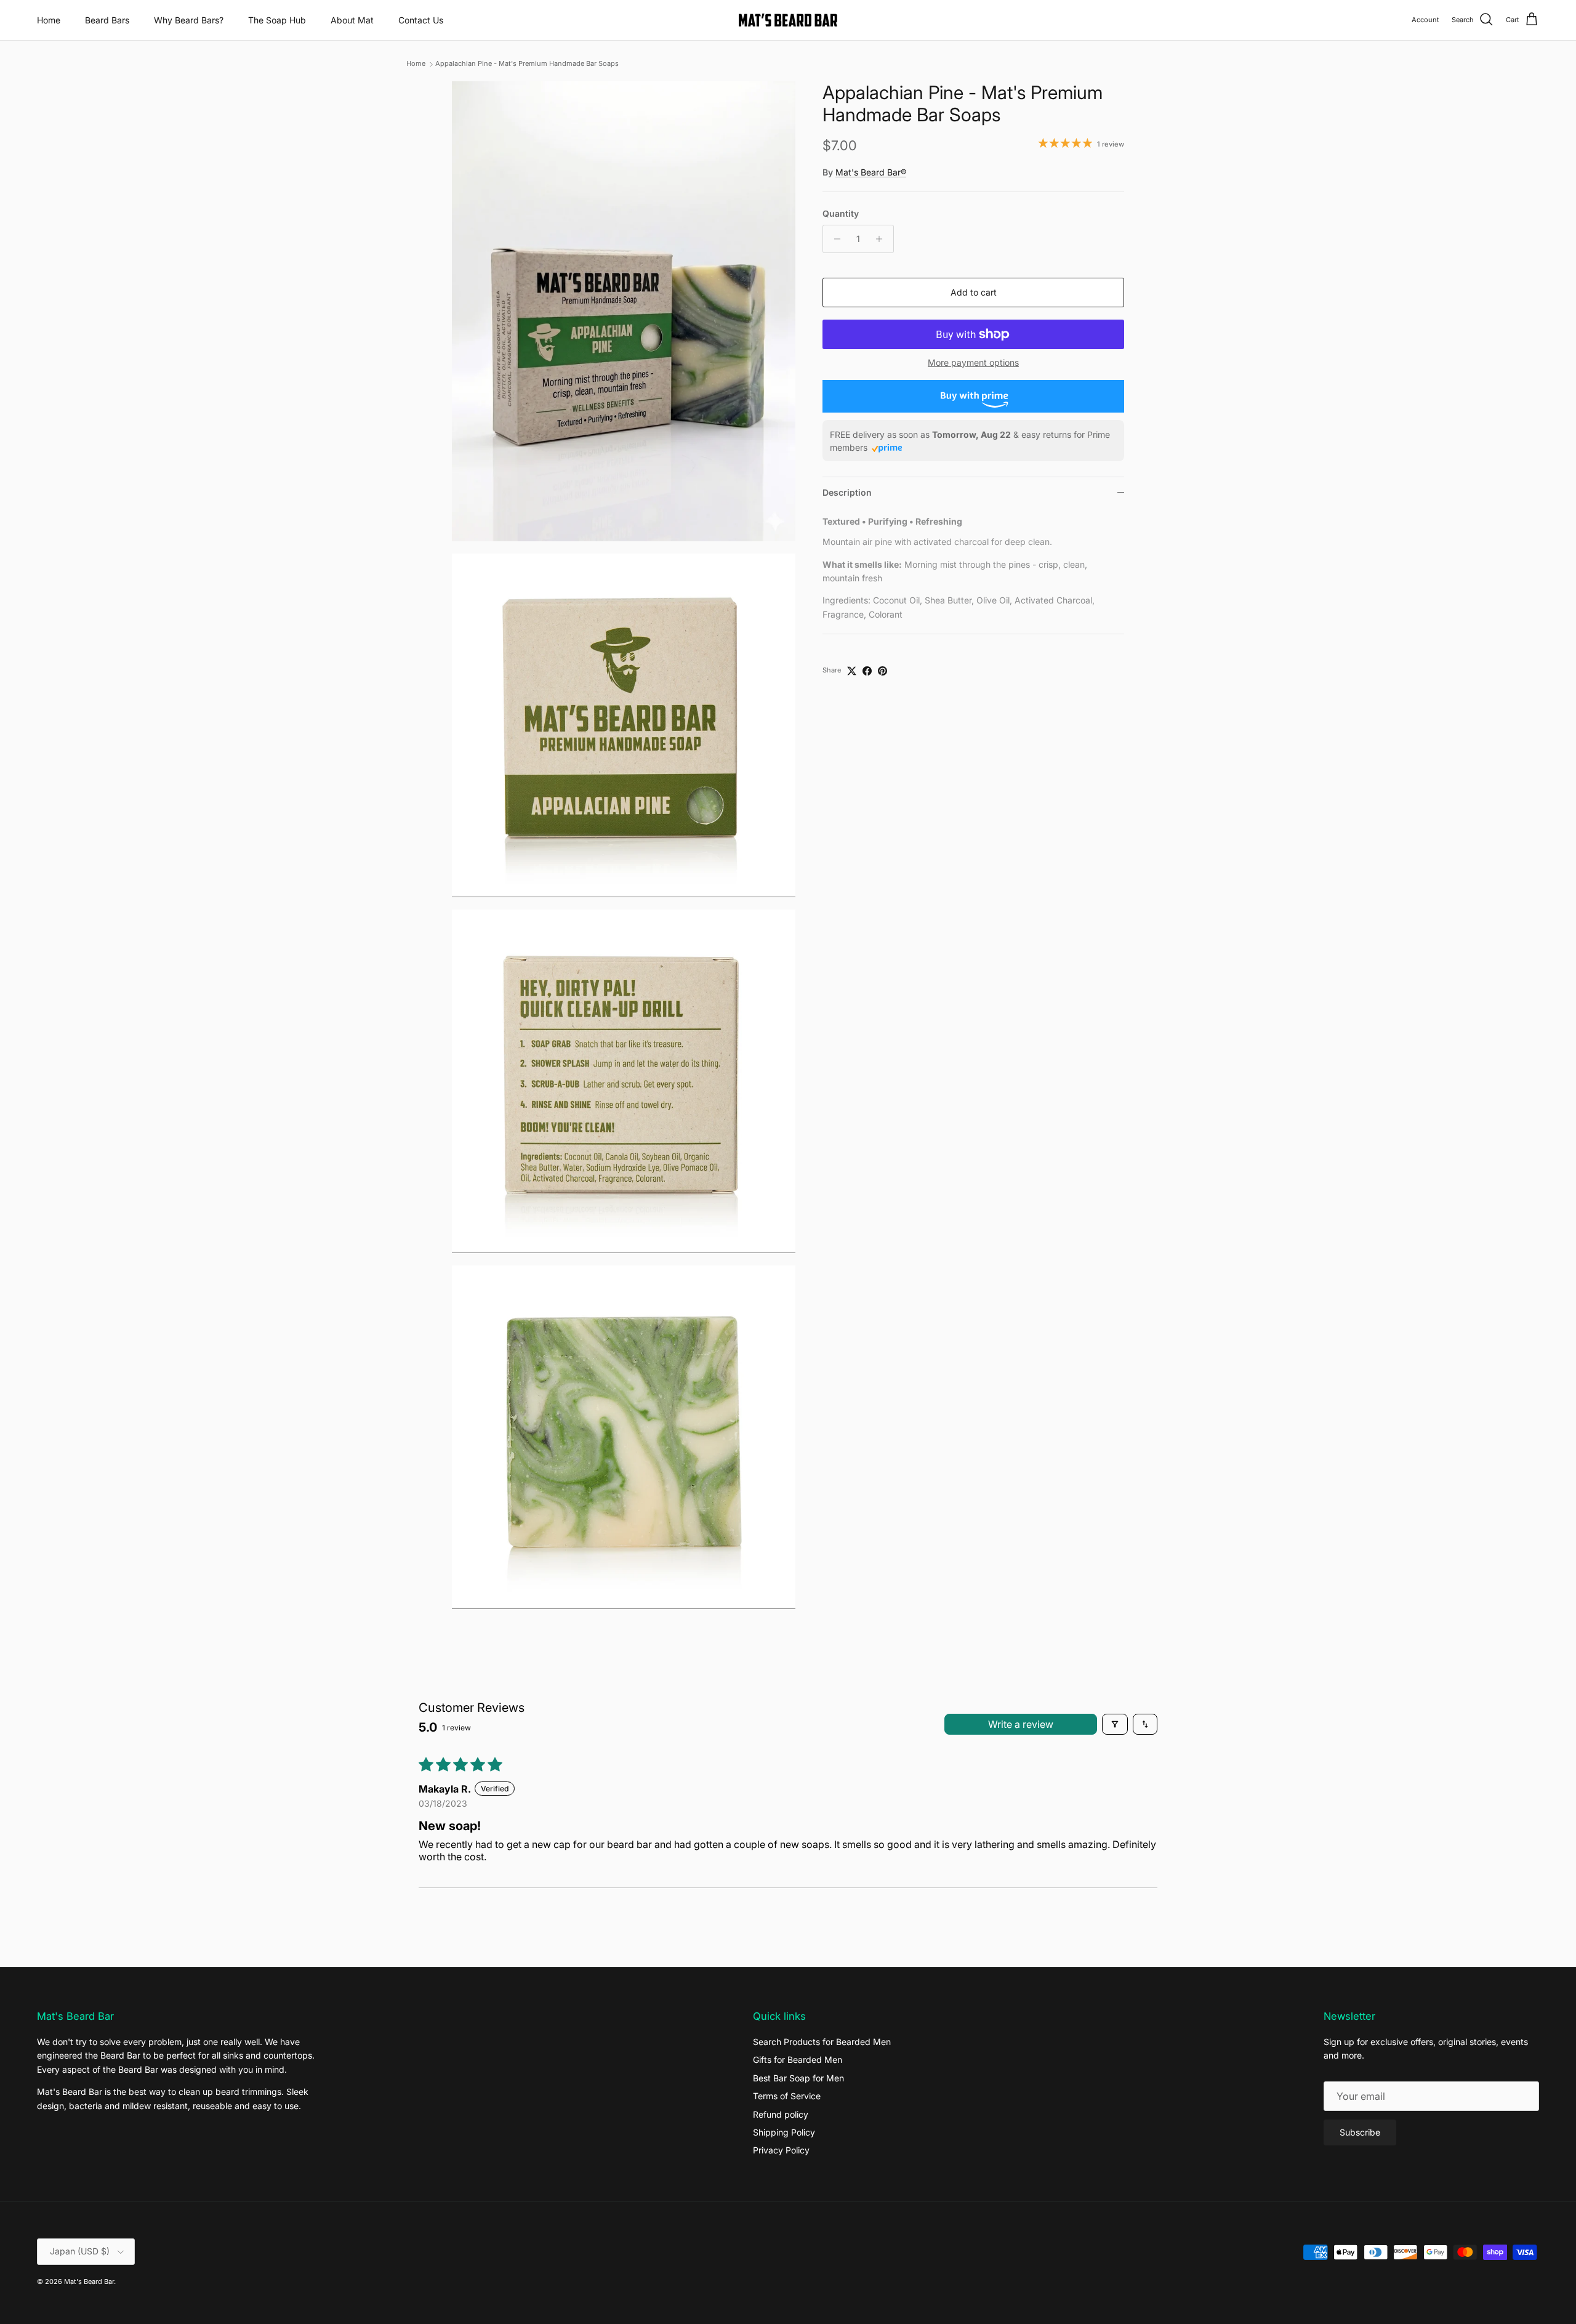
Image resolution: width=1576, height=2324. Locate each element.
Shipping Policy (784, 2132)
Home (49, 20)
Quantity (841, 213)
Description (847, 492)
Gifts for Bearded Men (798, 2060)
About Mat (352, 20)
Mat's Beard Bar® (871, 172)
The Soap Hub (277, 20)
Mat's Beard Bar (89, 2282)
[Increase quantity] (882, 239)
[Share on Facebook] (867, 671)
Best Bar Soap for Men (798, 2078)
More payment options (973, 363)
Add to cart (974, 292)
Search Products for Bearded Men (822, 2042)
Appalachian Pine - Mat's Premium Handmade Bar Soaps (527, 64)
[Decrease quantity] (834, 239)
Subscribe (1360, 2132)
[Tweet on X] (852, 671)
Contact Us (421, 20)
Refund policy (781, 2114)
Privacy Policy (781, 2150)
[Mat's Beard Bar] (788, 20)
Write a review (1021, 1724)
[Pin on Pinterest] (882, 671)
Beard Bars (107, 20)
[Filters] (1115, 1724)
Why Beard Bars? (189, 20)
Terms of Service (787, 2096)
